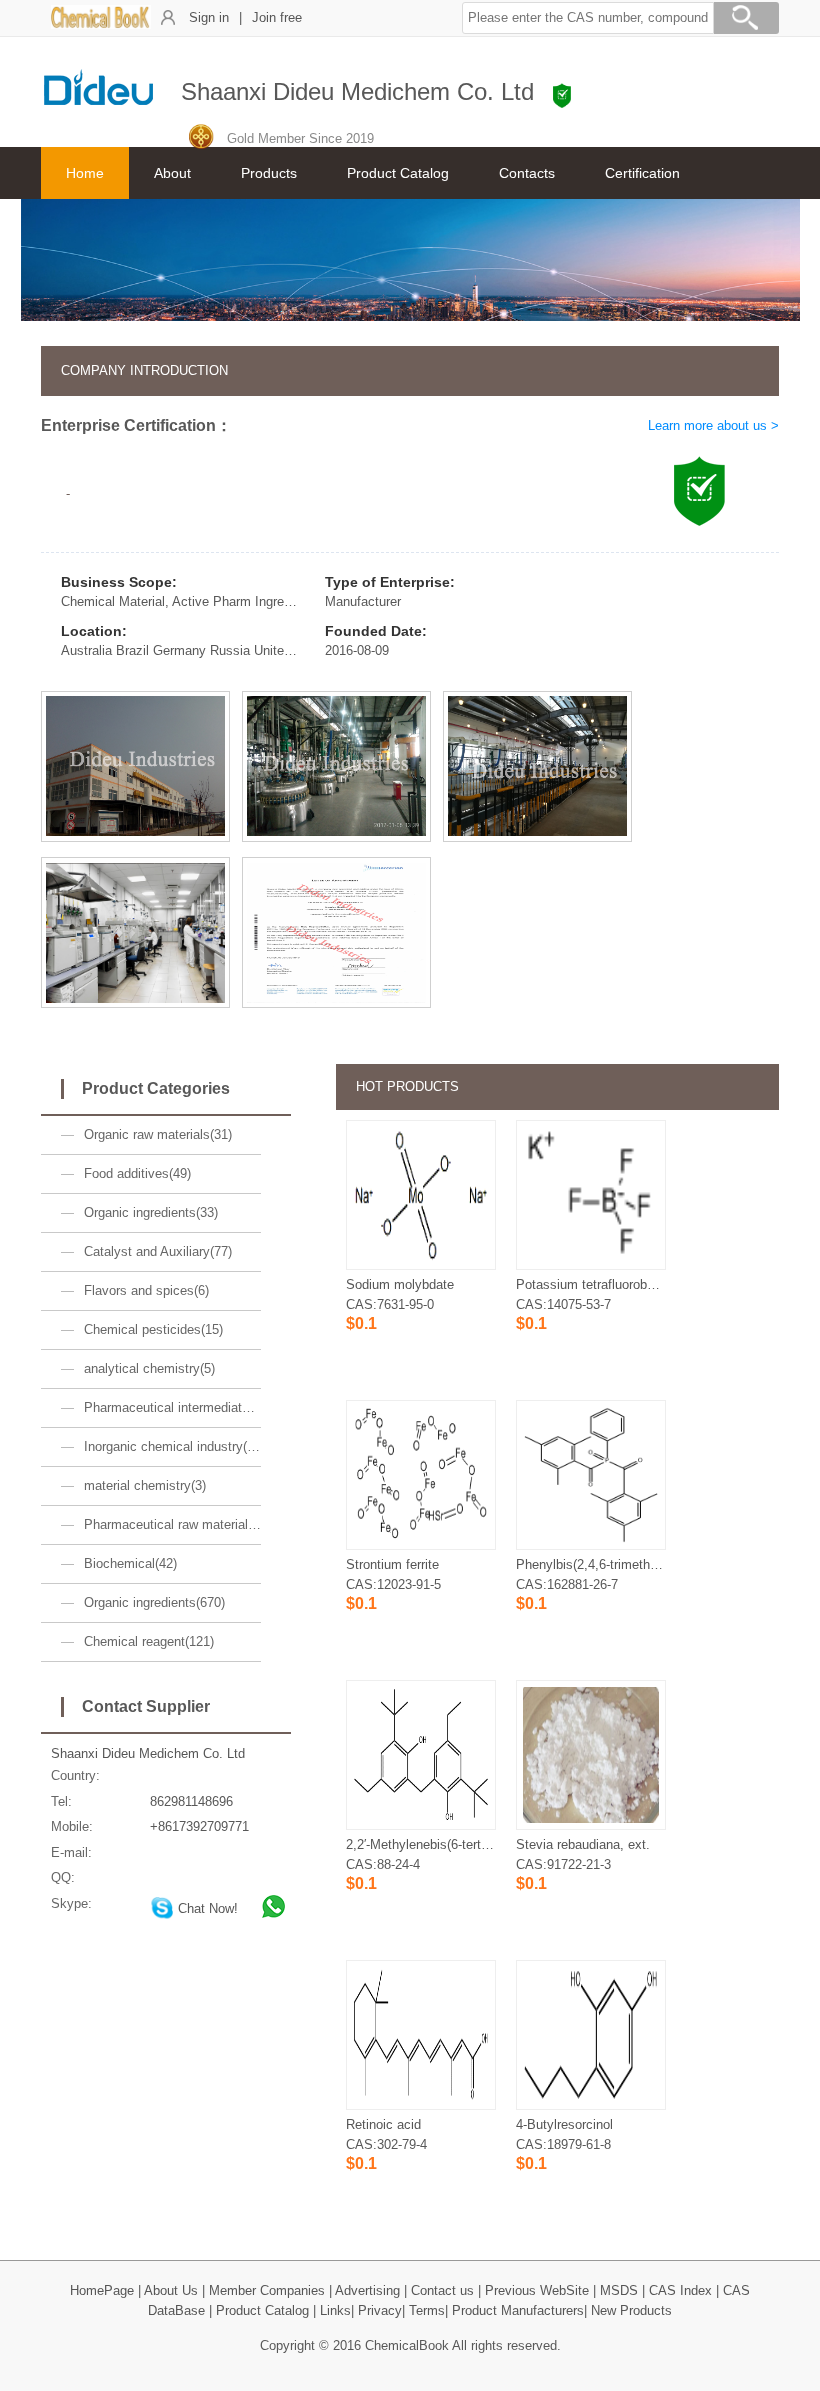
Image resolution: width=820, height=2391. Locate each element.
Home (85, 173)
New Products (631, 2310)
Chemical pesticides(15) (153, 1329)
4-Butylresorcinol (564, 2124)
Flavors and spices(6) (146, 1290)
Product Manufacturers (518, 2310)
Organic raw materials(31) (158, 1134)
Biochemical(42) (130, 1563)
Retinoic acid (383, 2124)
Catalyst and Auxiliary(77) (158, 1251)
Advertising (367, 2290)
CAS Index (680, 2290)
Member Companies (267, 2290)
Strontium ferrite (392, 1564)
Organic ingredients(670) (154, 1602)
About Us (171, 2290)
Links (335, 2310)
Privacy (380, 2310)
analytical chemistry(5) (149, 1368)
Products (269, 173)
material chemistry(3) (145, 1485)
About (172, 173)
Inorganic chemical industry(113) (172, 1446)
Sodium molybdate (400, 1284)
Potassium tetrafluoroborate (596, 1284)
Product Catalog (398, 173)
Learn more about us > (713, 425)
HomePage (102, 2290)
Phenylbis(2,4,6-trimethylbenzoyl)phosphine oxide (659, 1564)
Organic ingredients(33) (151, 1212)
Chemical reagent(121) (149, 1641)
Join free (277, 17)
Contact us (442, 2290)
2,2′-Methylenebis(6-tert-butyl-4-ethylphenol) (472, 1844)
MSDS (619, 2290)
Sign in (209, 17)
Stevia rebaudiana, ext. (583, 1844)
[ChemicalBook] (101, 24)
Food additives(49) (137, 1173)
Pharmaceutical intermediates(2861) (172, 1407)
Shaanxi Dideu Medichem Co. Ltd (148, 1753)
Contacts (527, 173)
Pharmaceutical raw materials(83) (172, 1524)
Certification (642, 173)
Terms (427, 2310)
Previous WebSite (537, 2290)
